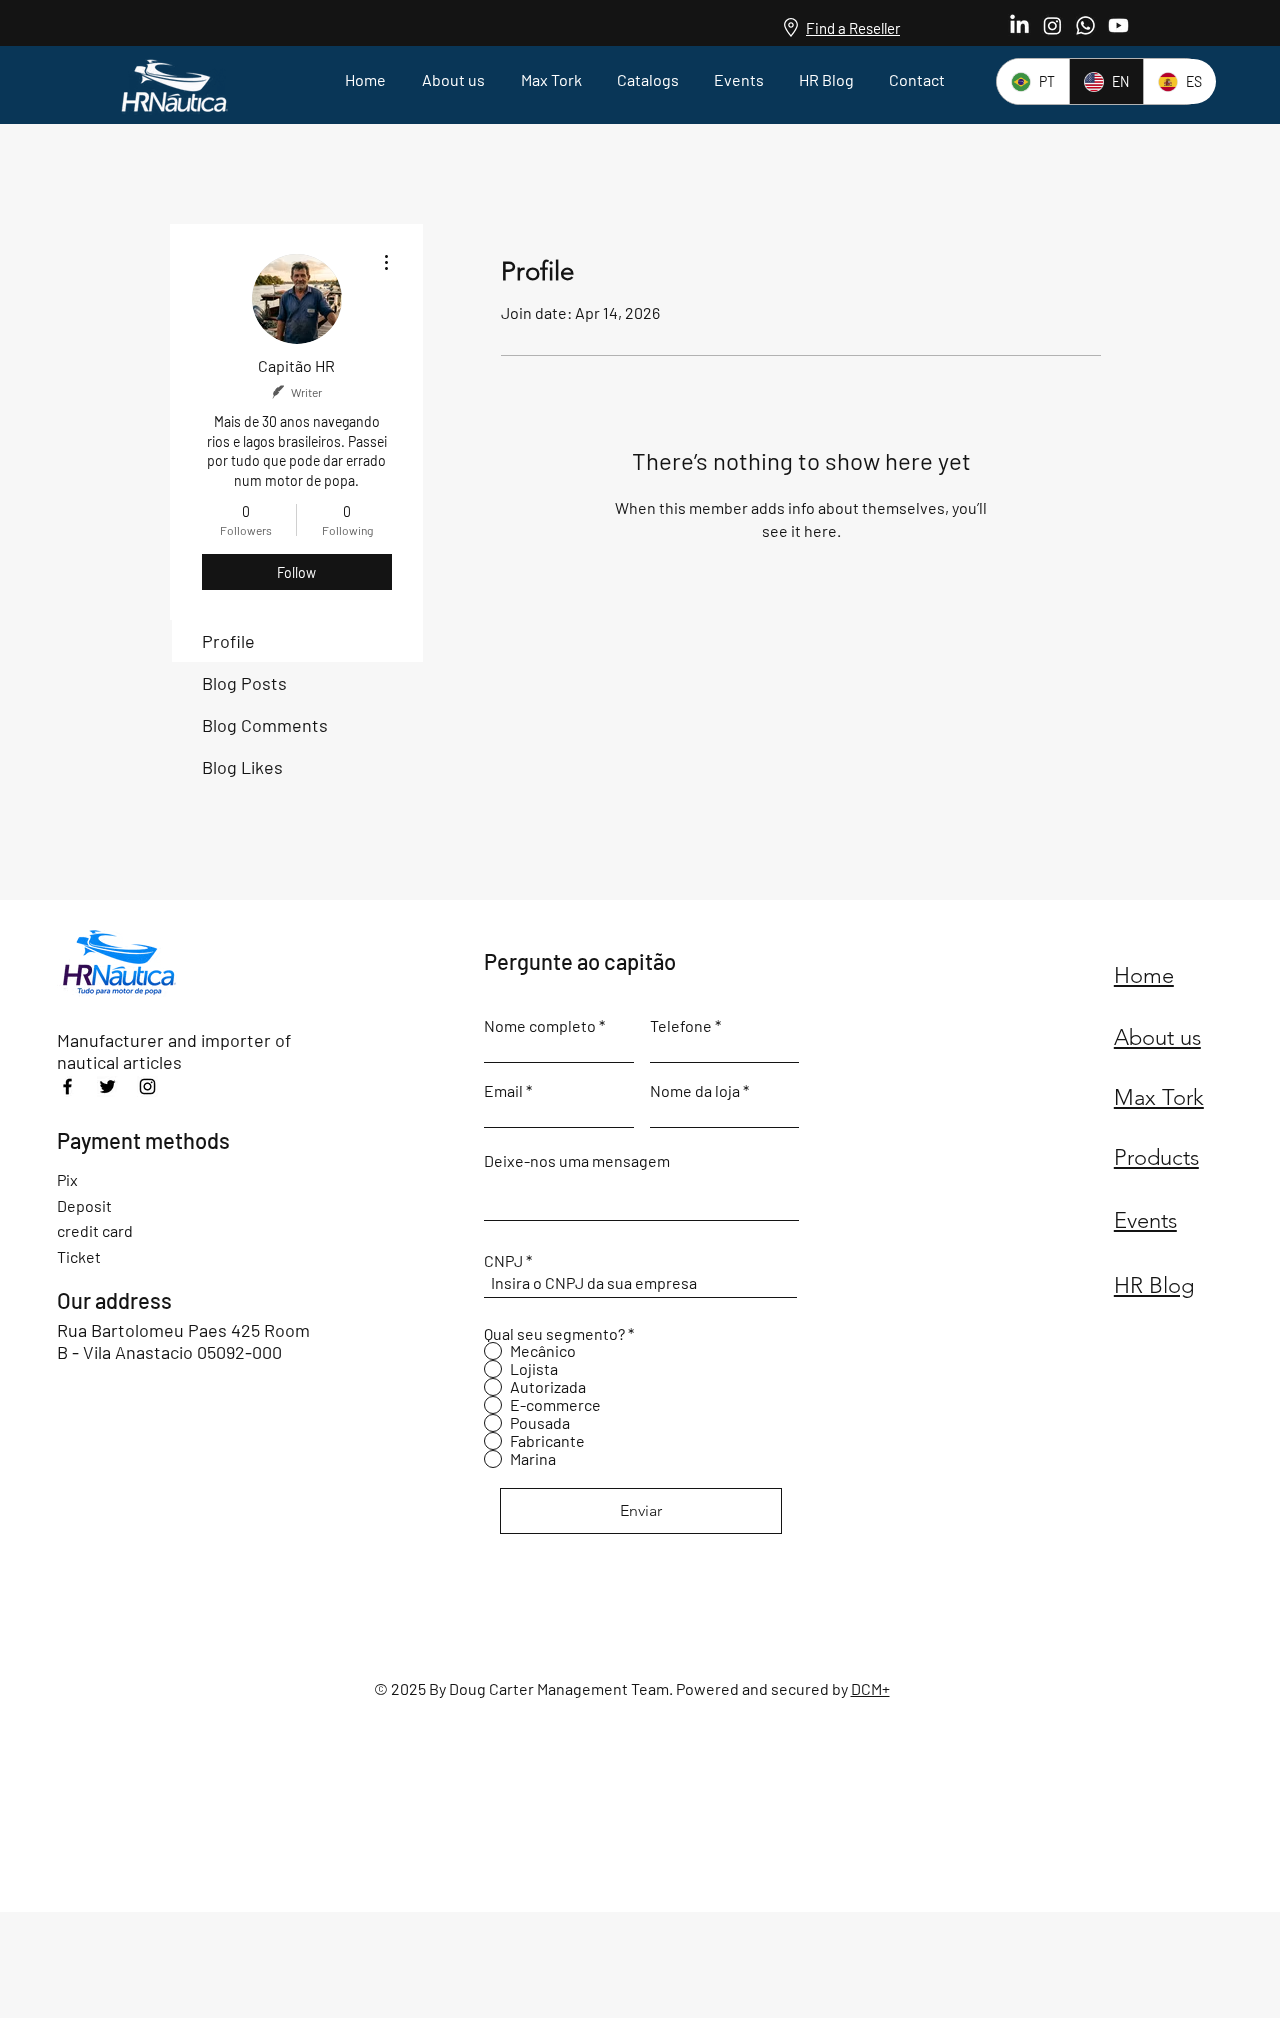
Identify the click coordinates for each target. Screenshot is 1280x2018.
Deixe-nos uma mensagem (577, 1161)
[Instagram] (1052, 25)
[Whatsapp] (1085, 25)
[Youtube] (1118, 25)
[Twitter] (107, 1086)
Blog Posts (244, 683)
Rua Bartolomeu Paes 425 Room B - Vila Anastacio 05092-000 (183, 1341)
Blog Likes (242, 767)
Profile (228, 641)
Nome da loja (695, 1091)
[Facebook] (67, 1086)
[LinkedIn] (1019, 25)
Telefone (681, 1026)
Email (503, 1091)
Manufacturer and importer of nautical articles (174, 1051)
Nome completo (540, 1026)
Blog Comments (265, 725)
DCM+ (870, 1688)
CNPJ (503, 1261)
